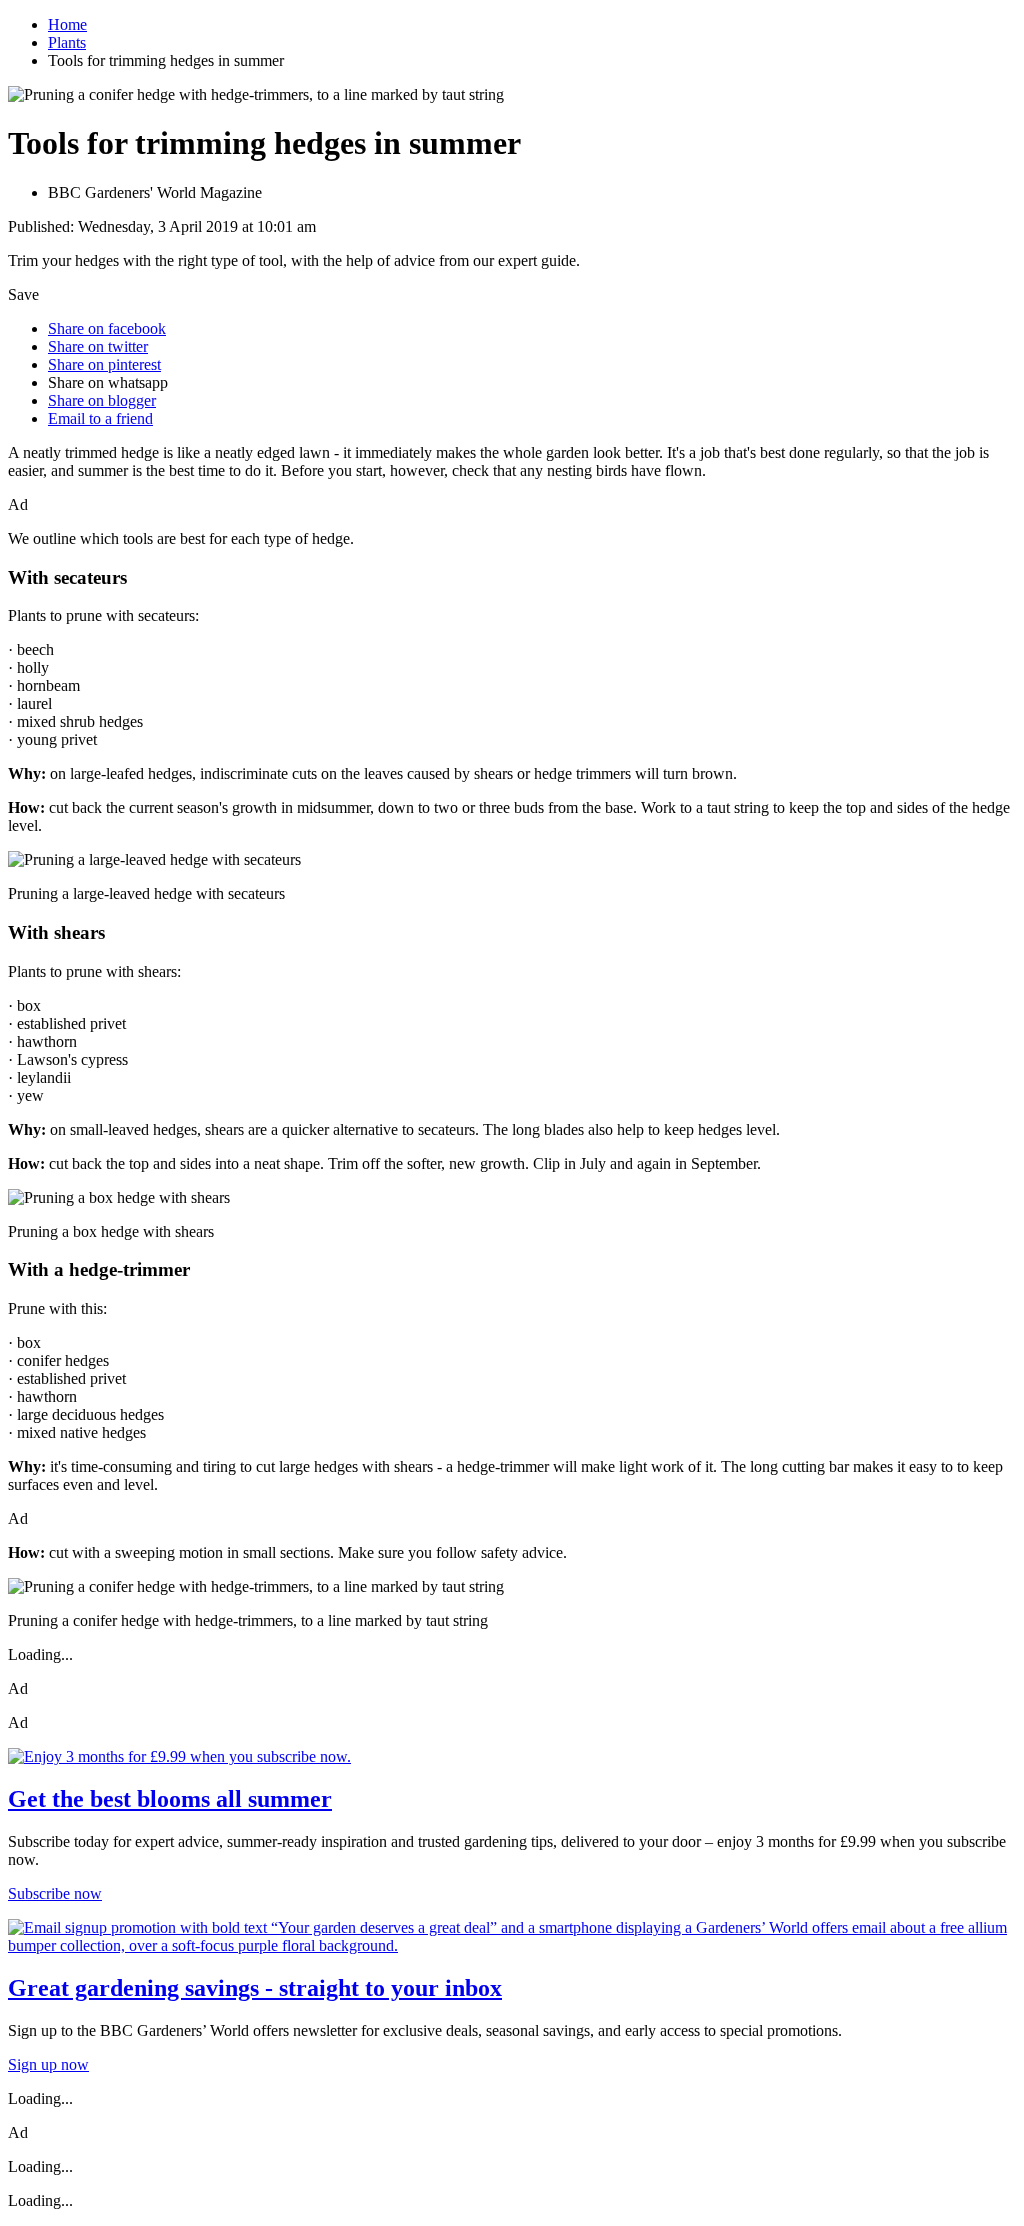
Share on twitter (98, 346)
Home (67, 24)
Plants (67, 42)
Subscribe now (55, 1893)
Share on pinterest (104, 364)
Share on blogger (102, 400)
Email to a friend (100, 418)
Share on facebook (107, 328)
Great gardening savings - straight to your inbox (255, 1988)
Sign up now (48, 2064)
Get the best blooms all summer (170, 1799)
